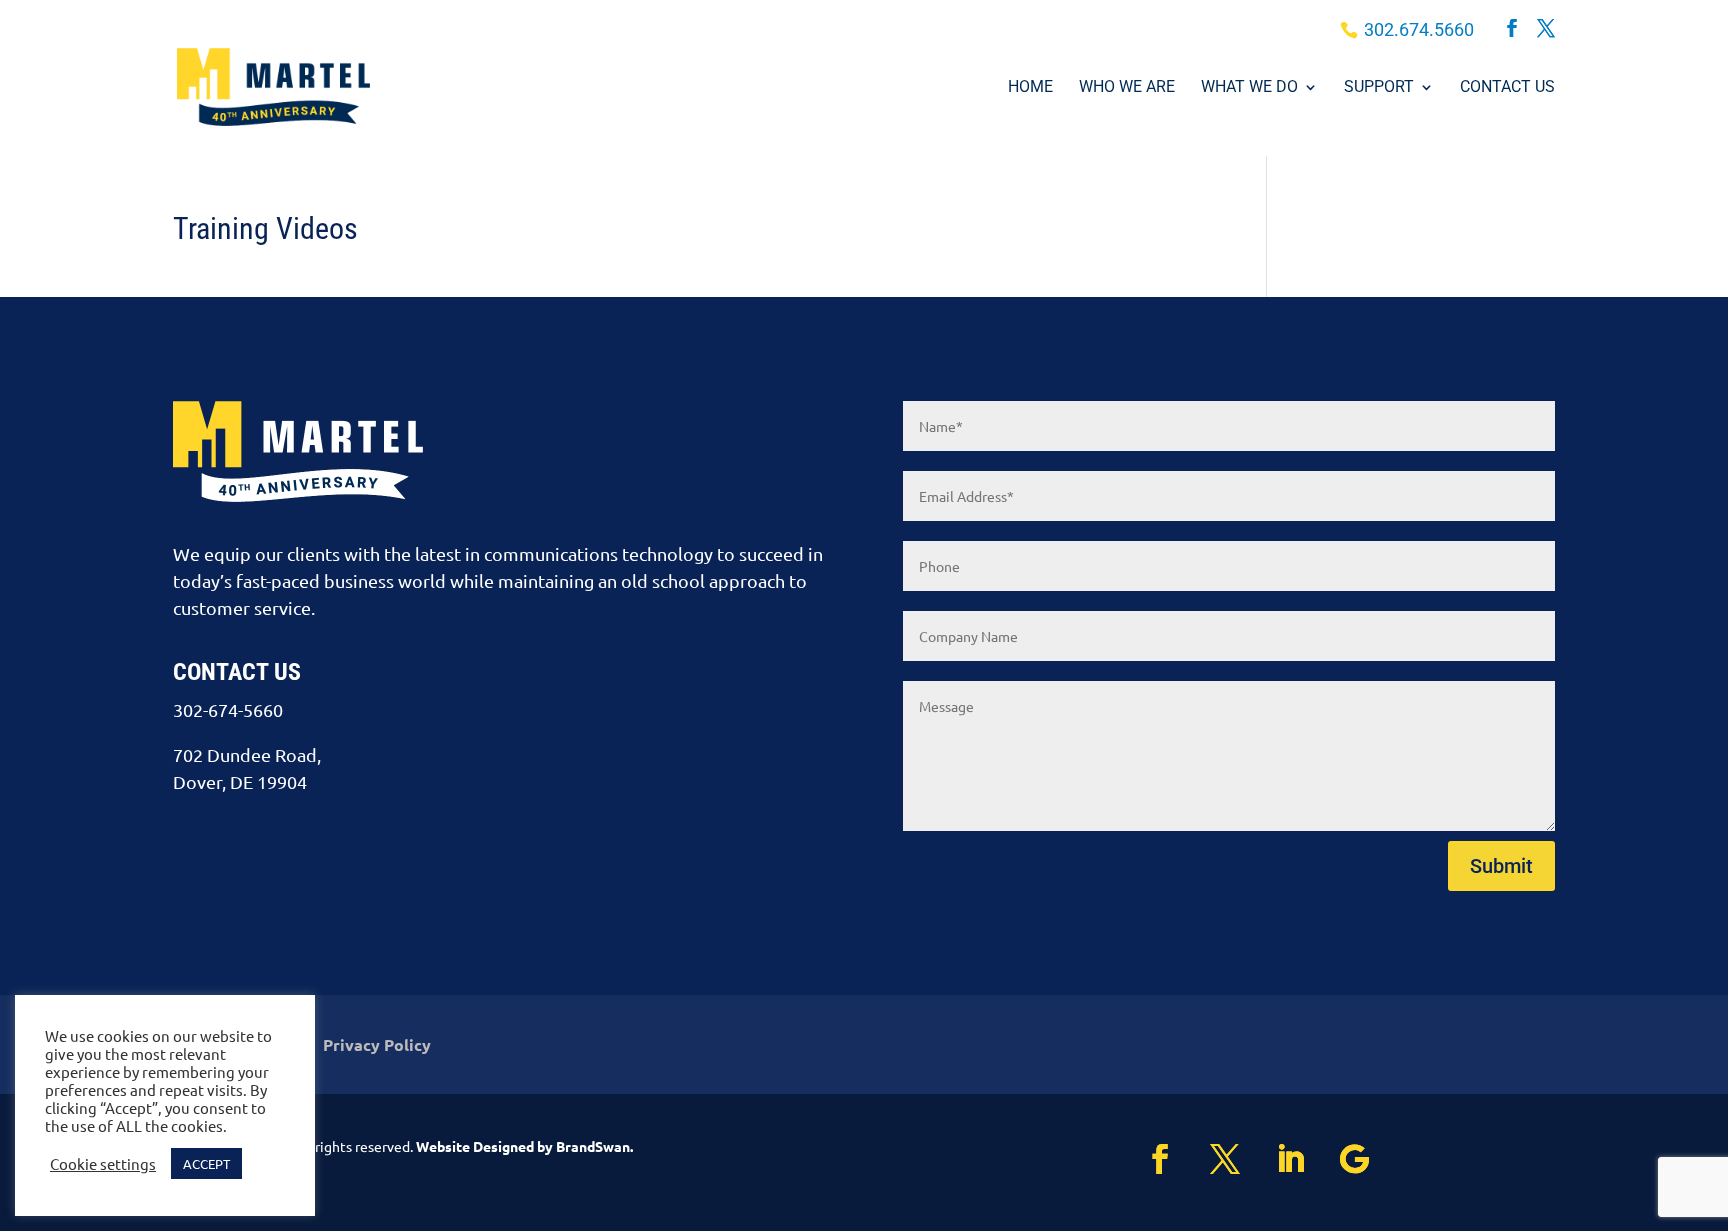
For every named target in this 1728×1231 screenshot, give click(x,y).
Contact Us (1507, 88)
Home (1030, 88)
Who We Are (1127, 88)
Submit (1501, 866)
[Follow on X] (1240, 1159)
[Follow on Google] (1370, 1159)
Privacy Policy (377, 1046)
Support (1379, 88)
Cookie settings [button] (103, 1164)
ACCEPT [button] (206, 1163)
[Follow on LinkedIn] (1305, 1159)
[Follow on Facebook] (1175, 1159)
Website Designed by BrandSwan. (524, 1146)
